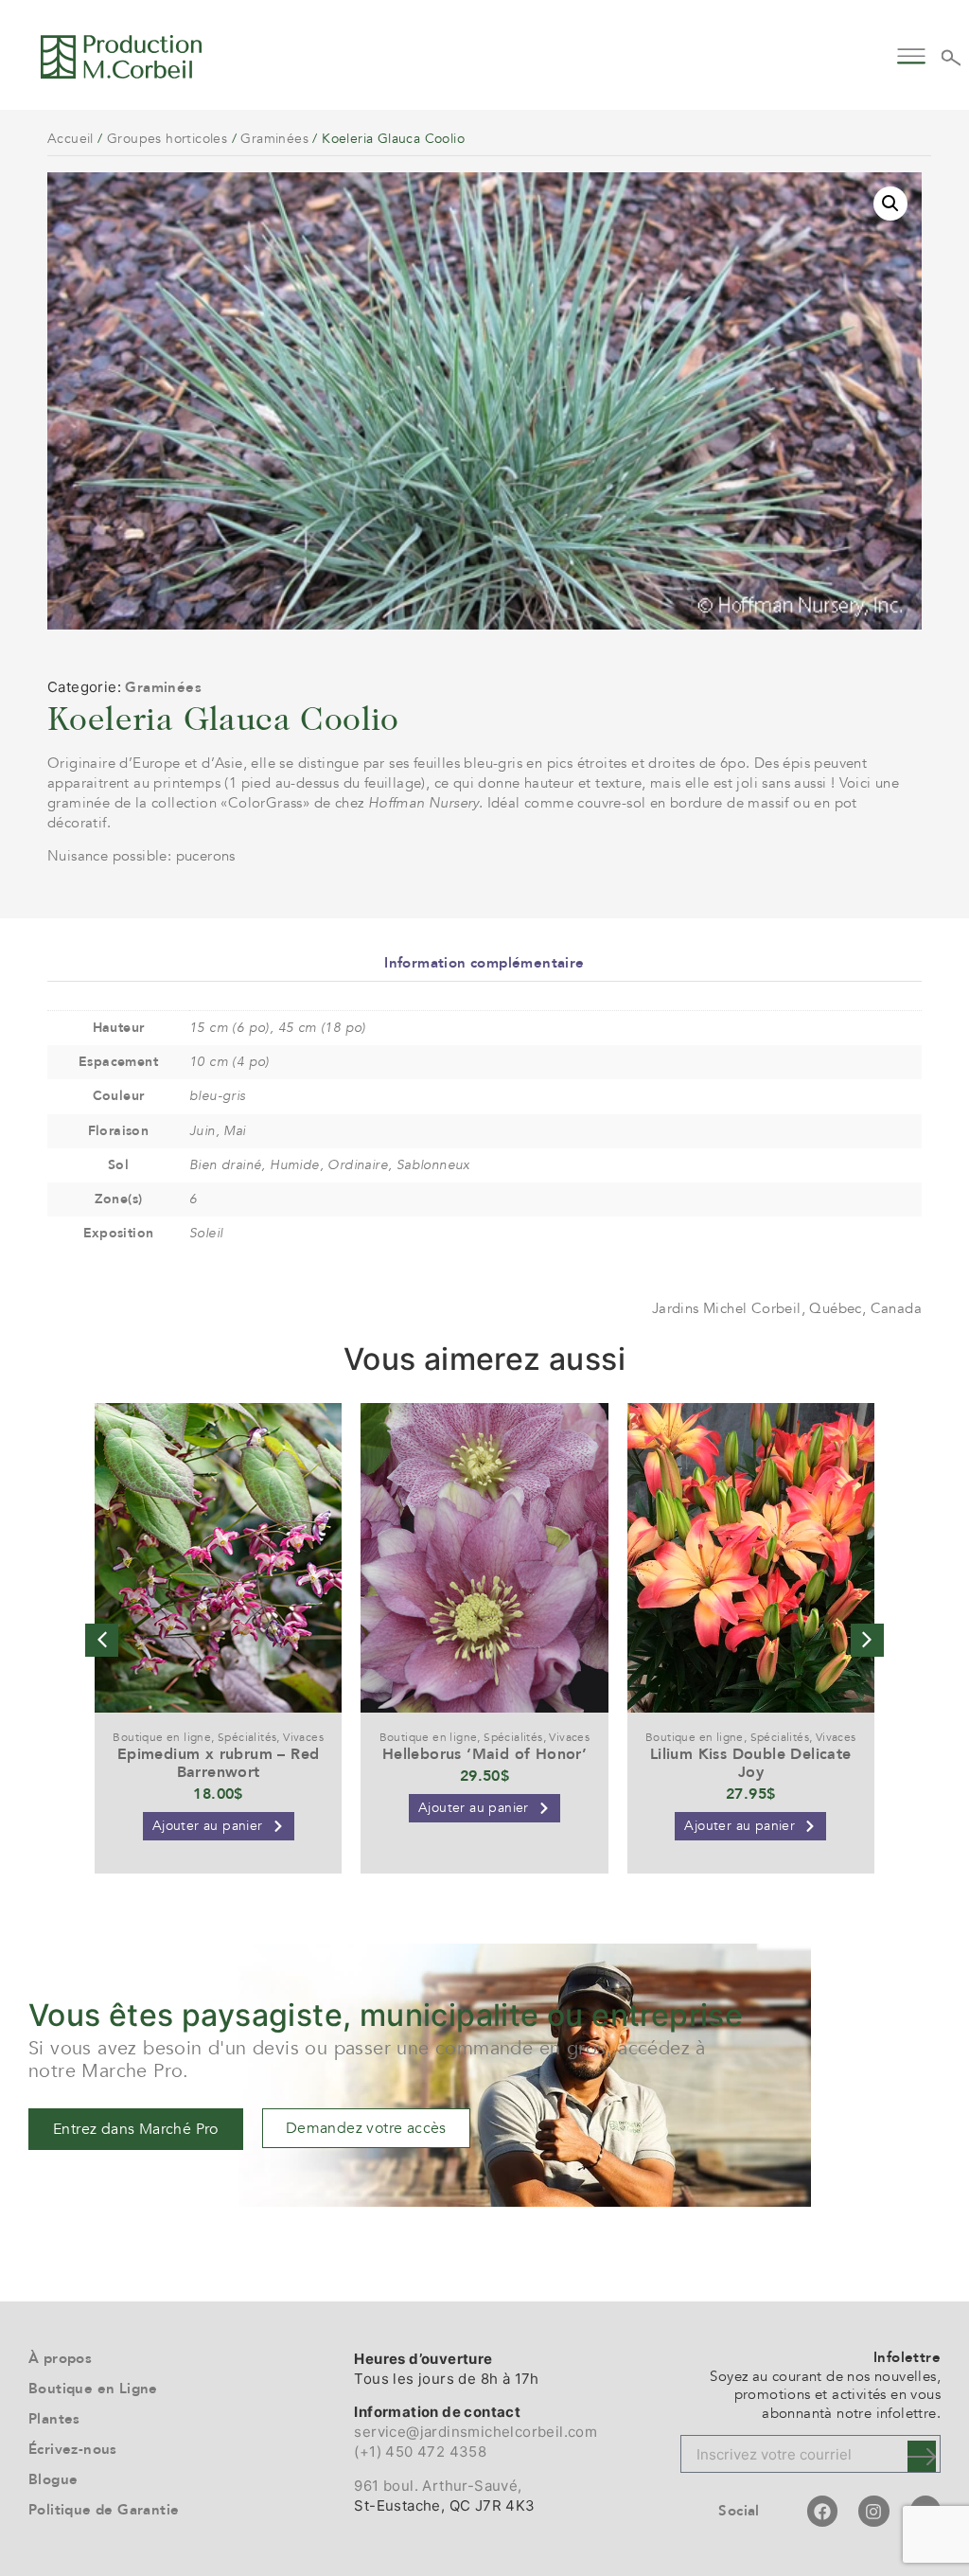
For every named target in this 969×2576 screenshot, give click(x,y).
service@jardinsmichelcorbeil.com (476, 2432)
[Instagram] (873, 2511)
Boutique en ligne (162, 1737)
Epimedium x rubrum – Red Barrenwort (219, 1763)
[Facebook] (822, 2511)
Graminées (274, 139)
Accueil (70, 139)
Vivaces (303, 1737)
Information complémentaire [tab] (484, 963)
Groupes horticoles (167, 139)
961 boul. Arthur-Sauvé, (438, 2486)
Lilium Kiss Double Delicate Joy (751, 1763)
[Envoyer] (922, 2456)
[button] (911, 53)
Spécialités (247, 1737)
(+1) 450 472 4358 (420, 2452)
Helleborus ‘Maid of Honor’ (484, 1754)
